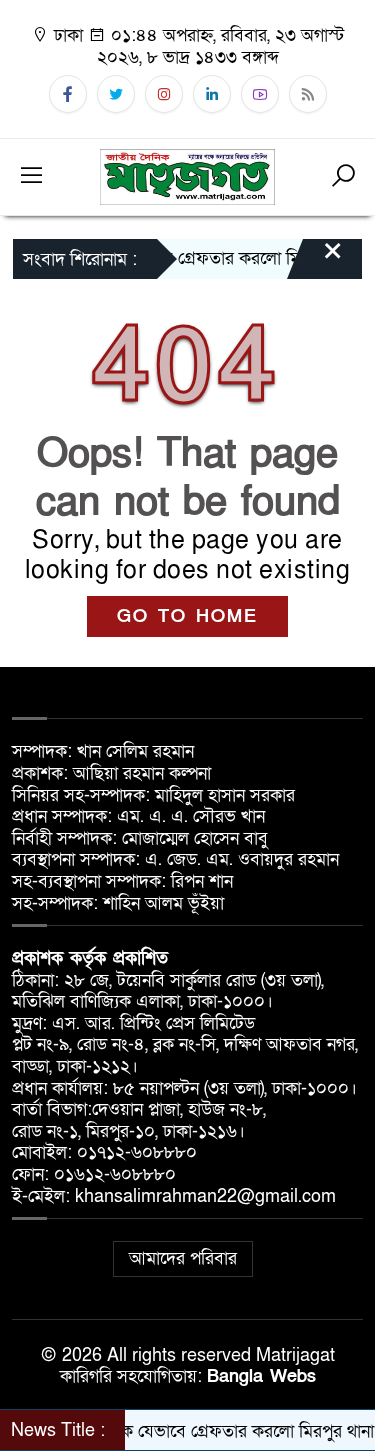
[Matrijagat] (188, 175)
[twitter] (116, 94)
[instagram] (164, 94)
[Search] (343, 177)
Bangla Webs (261, 1376)
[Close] (315, 261)
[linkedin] (212, 94)
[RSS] (308, 94)
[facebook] (68, 94)
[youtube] (260, 94)
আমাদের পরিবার (183, 1258)
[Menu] (32, 177)
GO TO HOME (187, 616)
